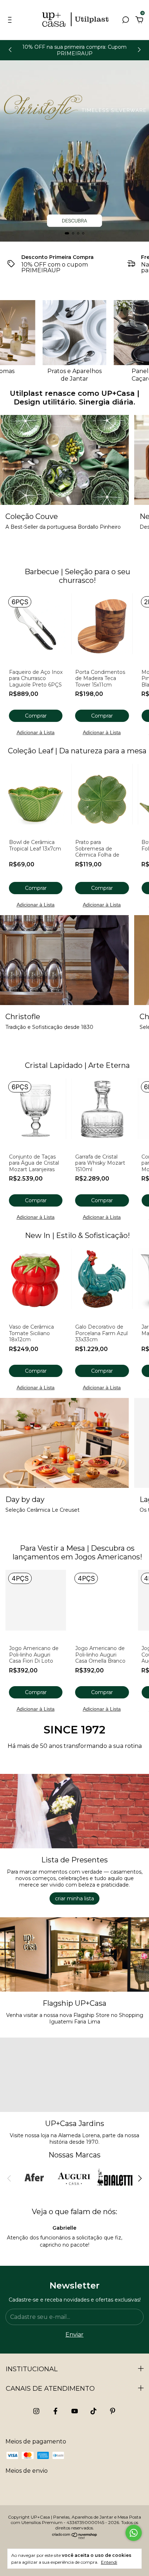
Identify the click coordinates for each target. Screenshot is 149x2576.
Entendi (109, 2562)
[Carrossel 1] (74, 151)
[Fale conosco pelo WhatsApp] (134, 2533)
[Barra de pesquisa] (125, 20)
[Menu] (11, 20)
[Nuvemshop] (75, 2538)
